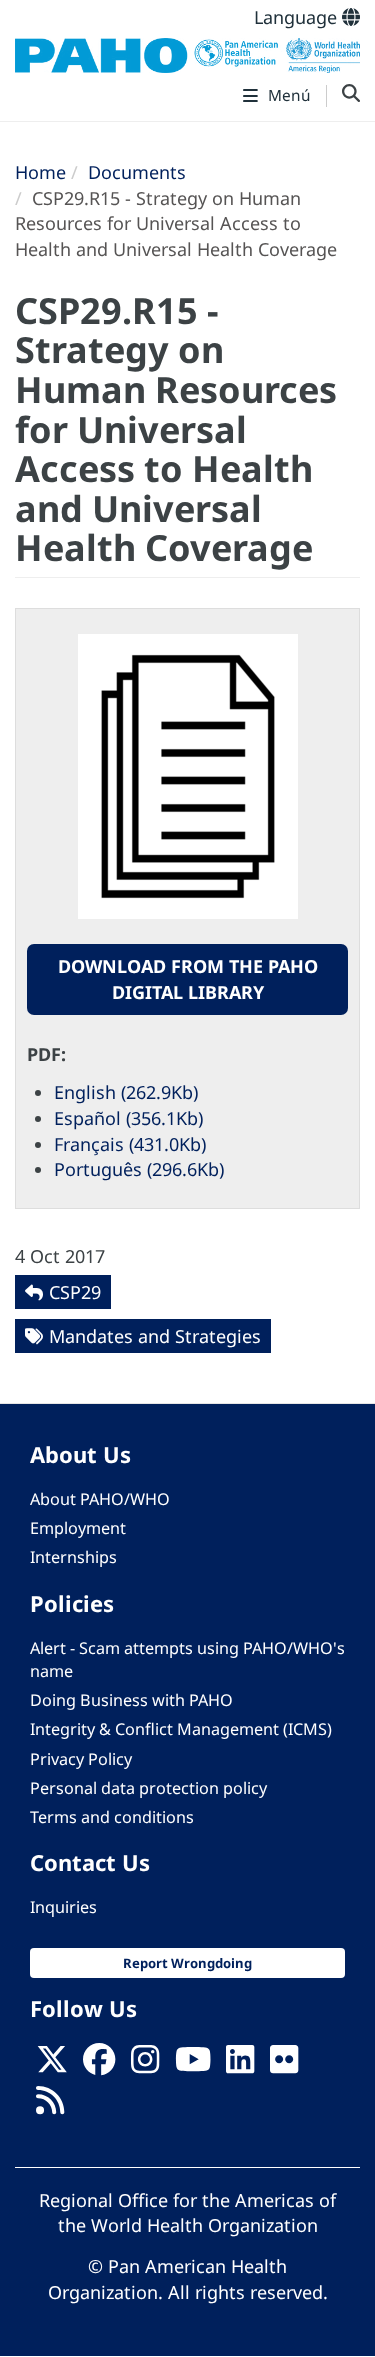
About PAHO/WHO (100, 1499)
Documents (137, 172)
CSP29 (75, 1292)
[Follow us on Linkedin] (240, 2065)
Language (298, 17)
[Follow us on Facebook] (99, 2065)
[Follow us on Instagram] (145, 2065)
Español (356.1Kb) (128, 1118)
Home (40, 172)
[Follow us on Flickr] (284, 2065)
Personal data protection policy (148, 1788)
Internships (73, 1557)
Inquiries (63, 1907)
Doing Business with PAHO (131, 1700)
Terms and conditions (112, 1817)
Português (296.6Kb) (139, 1169)
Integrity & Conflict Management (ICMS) (181, 1729)
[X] (52, 2065)
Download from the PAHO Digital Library (188, 979)
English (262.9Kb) (126, 1092)
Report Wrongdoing (187, 1963)
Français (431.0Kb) (130, 1144)
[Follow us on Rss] (50, 2106)
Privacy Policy (81, 1759)
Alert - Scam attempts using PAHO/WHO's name (187, 1659)
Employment (78, 1528)
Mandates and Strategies (155, 1336)
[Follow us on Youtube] (193, 2065)
